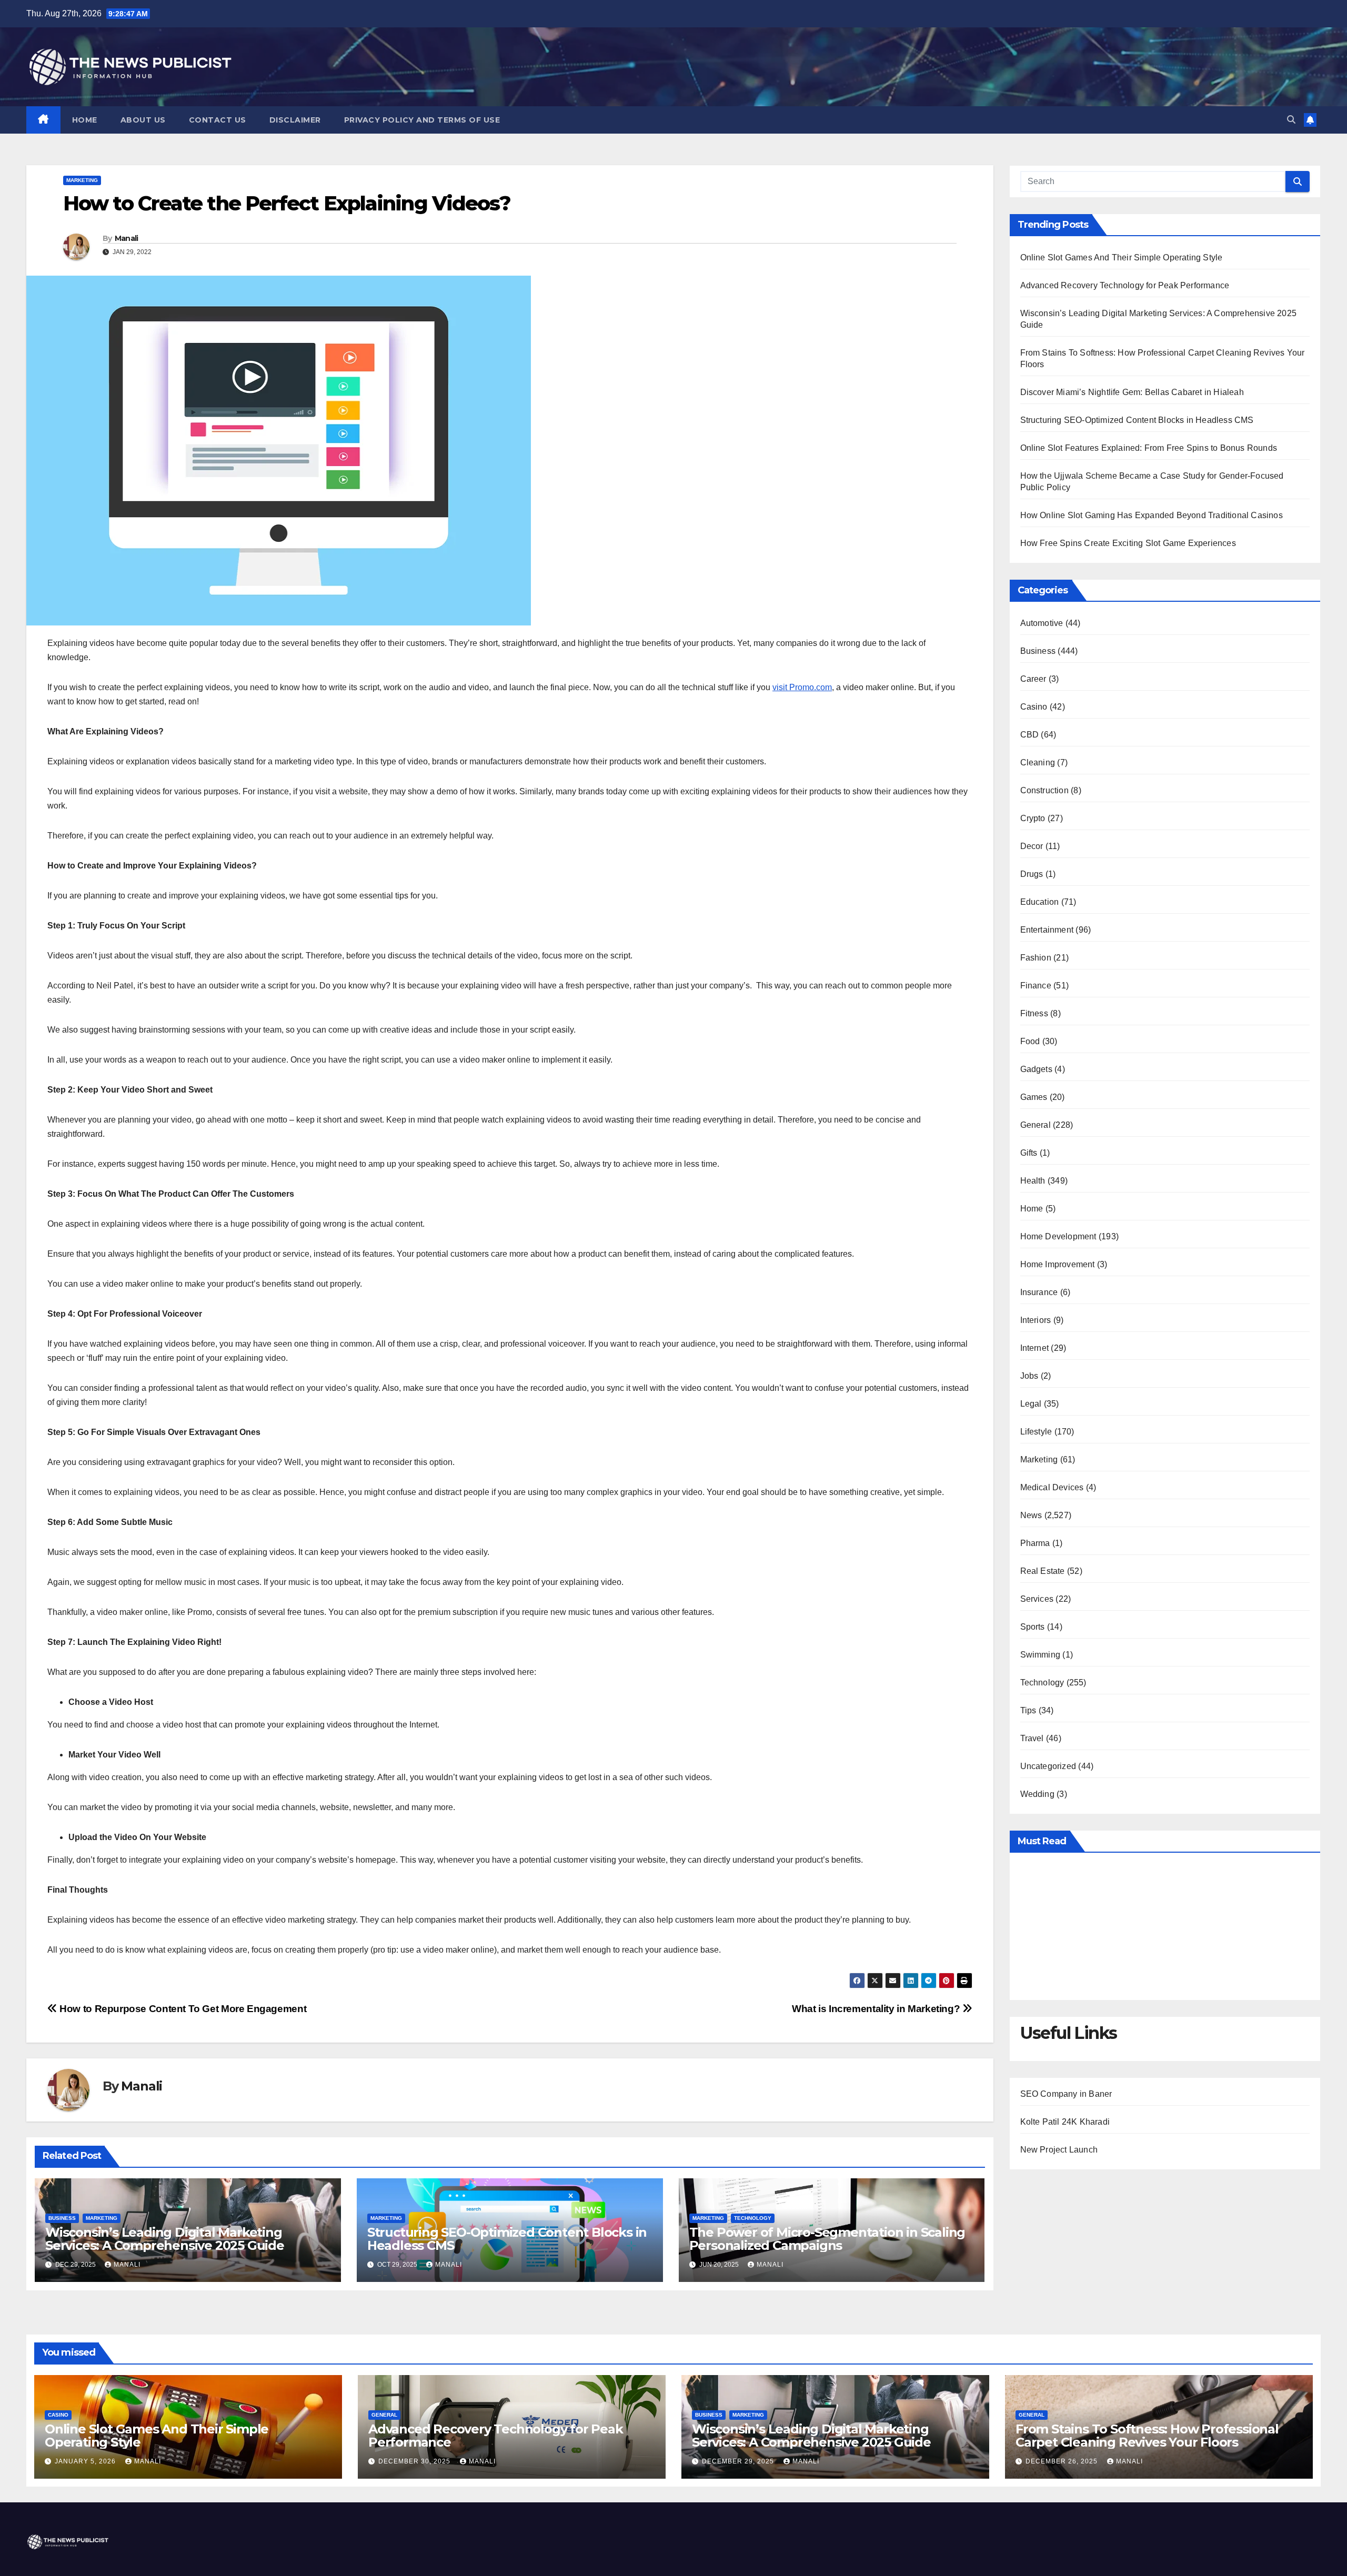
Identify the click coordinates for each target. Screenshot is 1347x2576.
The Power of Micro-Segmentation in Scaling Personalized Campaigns (827, 2239)
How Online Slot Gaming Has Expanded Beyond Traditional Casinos (1152, 515)
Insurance (1039, 1292)
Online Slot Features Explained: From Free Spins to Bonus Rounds (1149, 448)
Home (85, 120)
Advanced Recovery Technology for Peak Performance (1125, 285)
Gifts (1029, 1153)
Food (1030, 1041)
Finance (1036, 986)
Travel (1032, 1738)
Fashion (1036, 958)
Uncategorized (1048, 1766)
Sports (1033, 1627)
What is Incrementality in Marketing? (877, 2009)
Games (1034, 1097)
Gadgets (1036, 1069)
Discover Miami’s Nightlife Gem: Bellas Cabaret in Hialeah (1132, 392)
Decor (1032, 846)
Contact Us (218, 120)
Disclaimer (295, 120)
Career (1033, 679)
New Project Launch (1059, 2150)
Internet (1035, 1348)
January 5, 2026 (86, 2461)
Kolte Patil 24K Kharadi (1065, 2122)
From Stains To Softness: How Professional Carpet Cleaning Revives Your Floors (1147, 2436)
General (1036, 1125)
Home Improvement (1058, 1264)
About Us (143, 120)
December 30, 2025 (415, 2461)
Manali (127, 238)
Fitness (1034, 1013)
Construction (1044, 790)
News (1031, 1515)
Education (1040, 902)
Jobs (1029, 1376)
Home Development (1058, 1236)
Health (1033, 1181)
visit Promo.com (802, 687)
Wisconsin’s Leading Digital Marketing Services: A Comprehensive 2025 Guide (165, 2239)
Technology (753, 2218)
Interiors (1036, 1320)
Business (62, 2218)
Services (1037, 1599)
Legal (1031, 1404)
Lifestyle (1036, 1432)
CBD (1030, 735)
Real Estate (1043, 1571)
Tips (1028, 1710)
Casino (1034, 707)
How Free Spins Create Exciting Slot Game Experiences (1128, 543)
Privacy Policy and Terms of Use (422, 120)
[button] (1291, 120)
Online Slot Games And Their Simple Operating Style (1122, 257)
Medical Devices (1052, 1487)
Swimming (1041, 1655)
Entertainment (1047, 930)
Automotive (1042, 623)
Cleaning (1038, 762)
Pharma (1035, 1543)
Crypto (1033, 818)
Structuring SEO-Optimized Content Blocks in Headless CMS (507, 2239)
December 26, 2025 (1063, 2461)
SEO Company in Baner (1066, 2094)
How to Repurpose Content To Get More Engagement (182, 2009)
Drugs (1032, 874)
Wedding (1037, 1794)
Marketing (82, 180)
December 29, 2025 (739, 2461)
